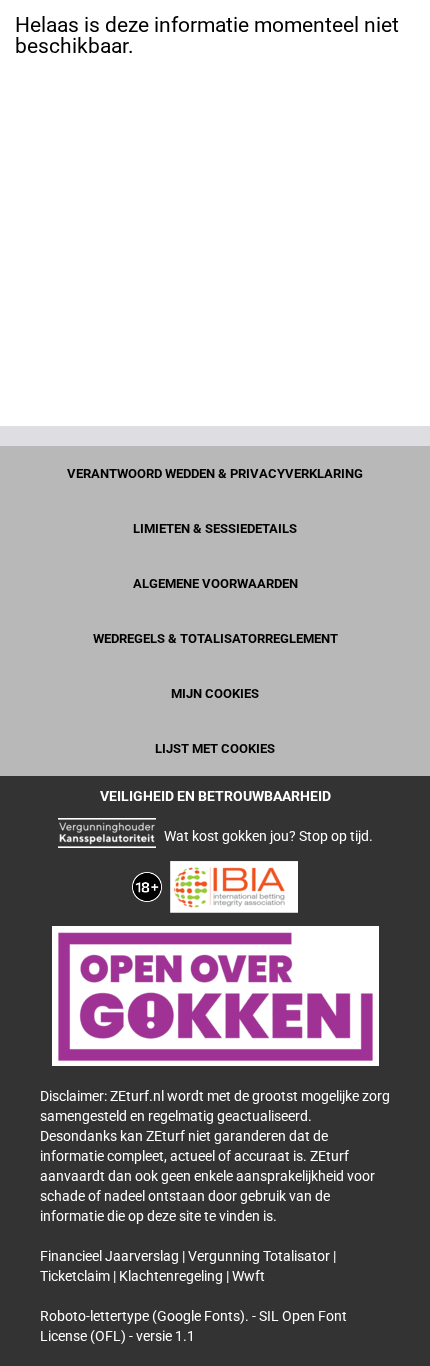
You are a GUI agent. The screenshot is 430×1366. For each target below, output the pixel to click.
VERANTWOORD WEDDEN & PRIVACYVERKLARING (215, 473)
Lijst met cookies (215, 748)
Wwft (248, 1276)
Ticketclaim (76, 1276)
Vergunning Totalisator (260, 1256)
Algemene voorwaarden (215, 583)
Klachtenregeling (172, 1276)
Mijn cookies (215, 693)
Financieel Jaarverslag (111, 1256)
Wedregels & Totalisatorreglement (215, 638)
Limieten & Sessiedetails (215, 528)
